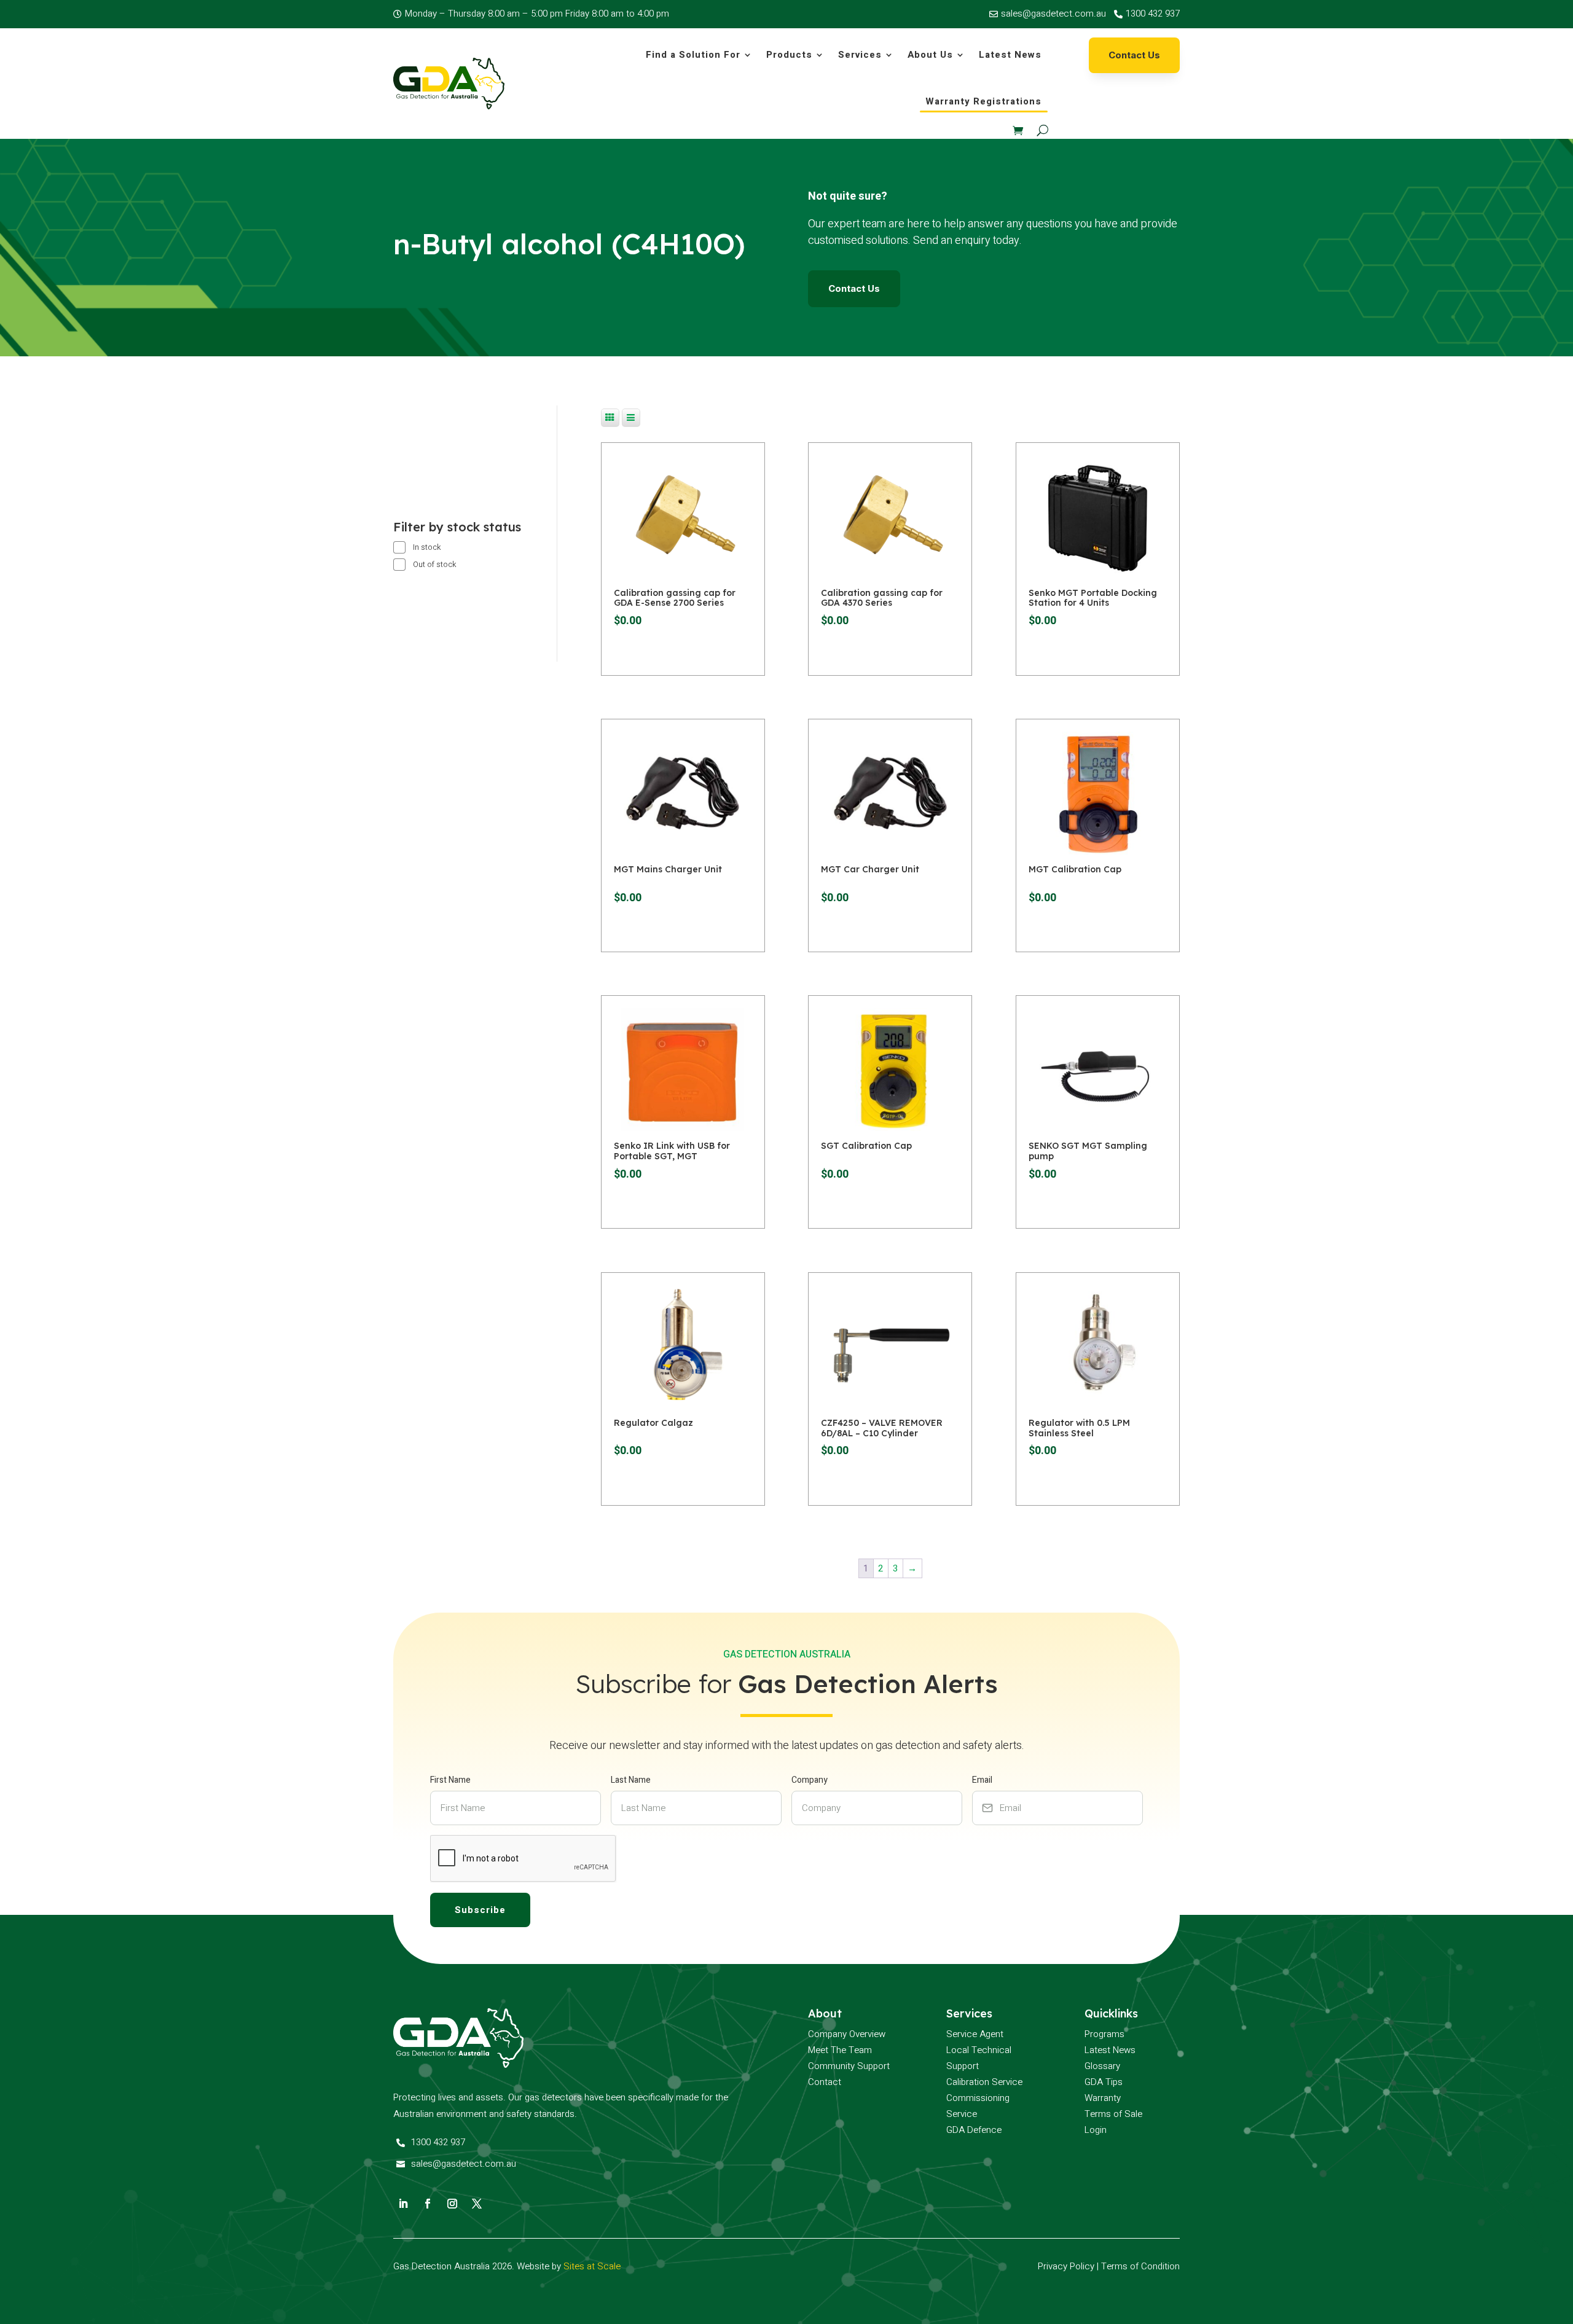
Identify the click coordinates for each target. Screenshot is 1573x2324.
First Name (450, 1780)
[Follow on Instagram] (452, 2204)
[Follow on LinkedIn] (403, 2204)
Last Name (631, 1780)
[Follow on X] (477, 2204)
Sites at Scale (592, 2266)
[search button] (1042, 130)
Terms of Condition (1140, 2266)
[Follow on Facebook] (428, 2204)
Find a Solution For (693, 55)
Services (860, 55)
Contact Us (1134, 55)
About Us (930, 55)
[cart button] (1018, 130)
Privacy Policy (1066, 2266)
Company (810, 1780)
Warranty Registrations (983, 101)
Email (982, 1780)
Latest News (1010, 55)
